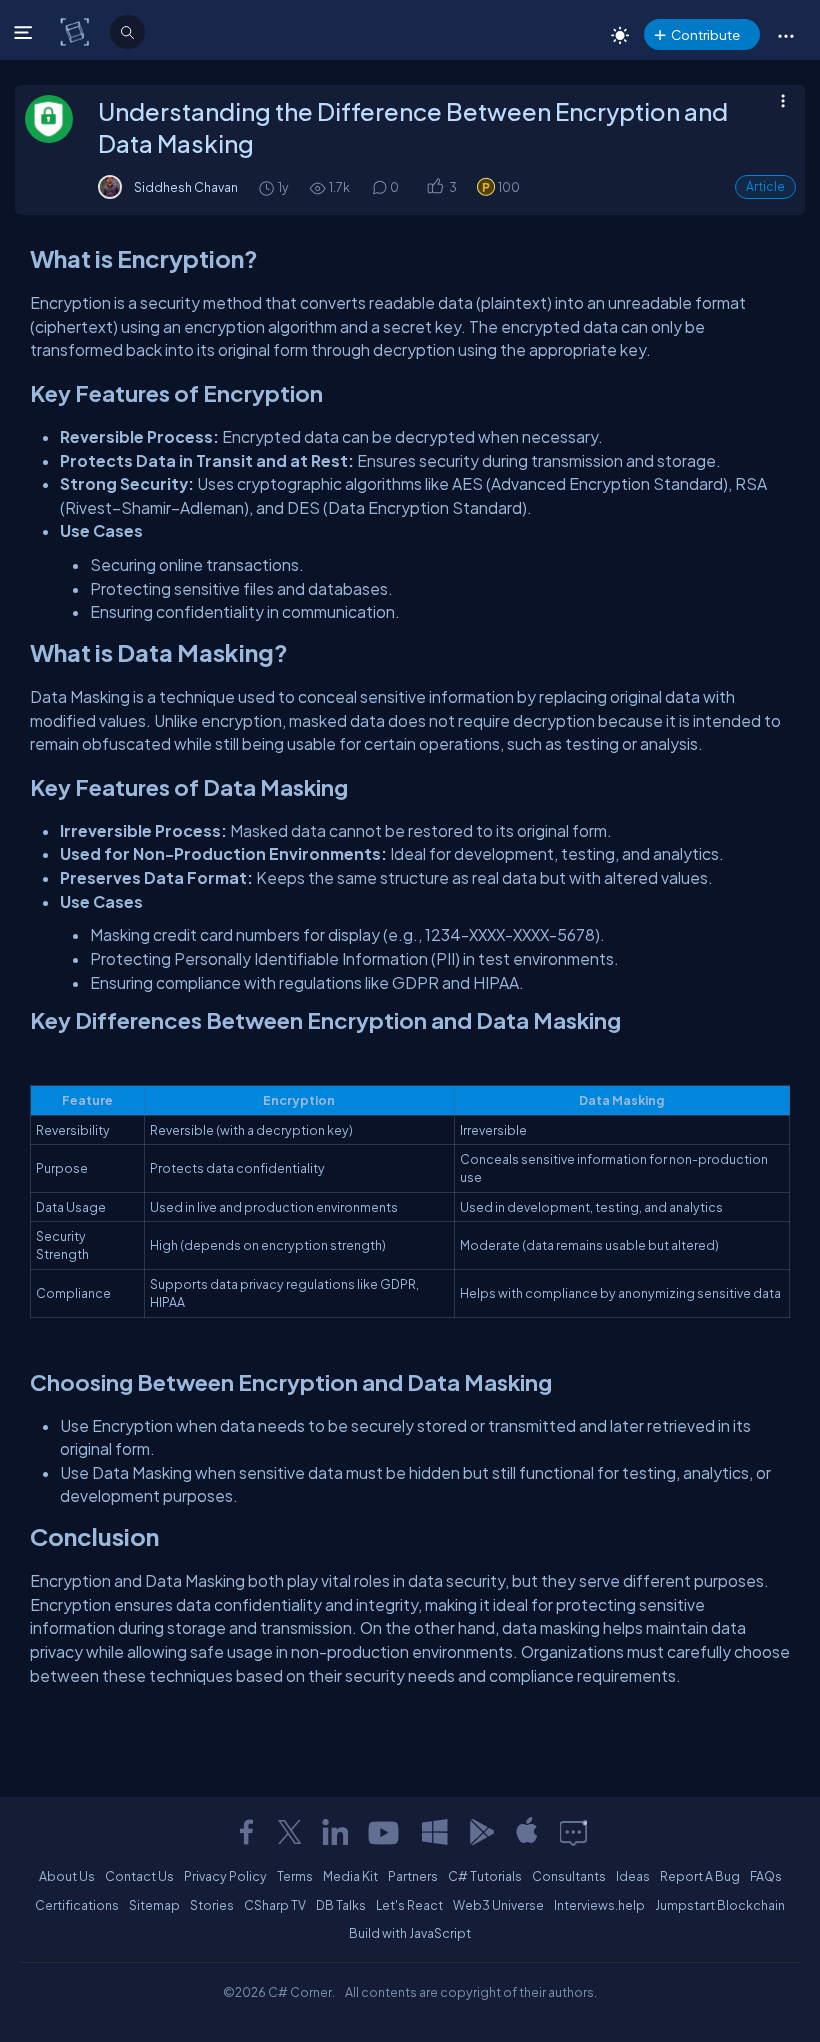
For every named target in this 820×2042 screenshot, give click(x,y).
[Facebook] (246, 1832)
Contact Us (139, 1876)
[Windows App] (435, 1832)
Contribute (705, 34)
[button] (785, 35)
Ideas (633, 1876)
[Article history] (268, 187)
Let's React (409, 1905)
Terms (295, 1876)
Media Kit (350, 1876)
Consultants (569, 1876)
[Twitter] (290, 1832)
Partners (413, 1876)
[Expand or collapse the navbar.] (25, 32)
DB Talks (341, 1905)
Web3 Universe (498, 1905)
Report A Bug (700, 1876)
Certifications (77, 1905)
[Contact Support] (573, 1832)
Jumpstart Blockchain (720, 1905)
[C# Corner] (76, 31)
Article (765, 186)
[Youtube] (385, 1832)
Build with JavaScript (410, 1933)
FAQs (766, 1876)
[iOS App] (527, 1832)
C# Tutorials (485, 1876)
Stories (212, 1905)
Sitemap (154, 1905)
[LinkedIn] (335, 1832)
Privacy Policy (225, 1876)
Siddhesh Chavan (186, 187)
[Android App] (481, 1832)
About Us (67, 1876)
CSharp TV (275, 1905)
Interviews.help (599, 1905)
